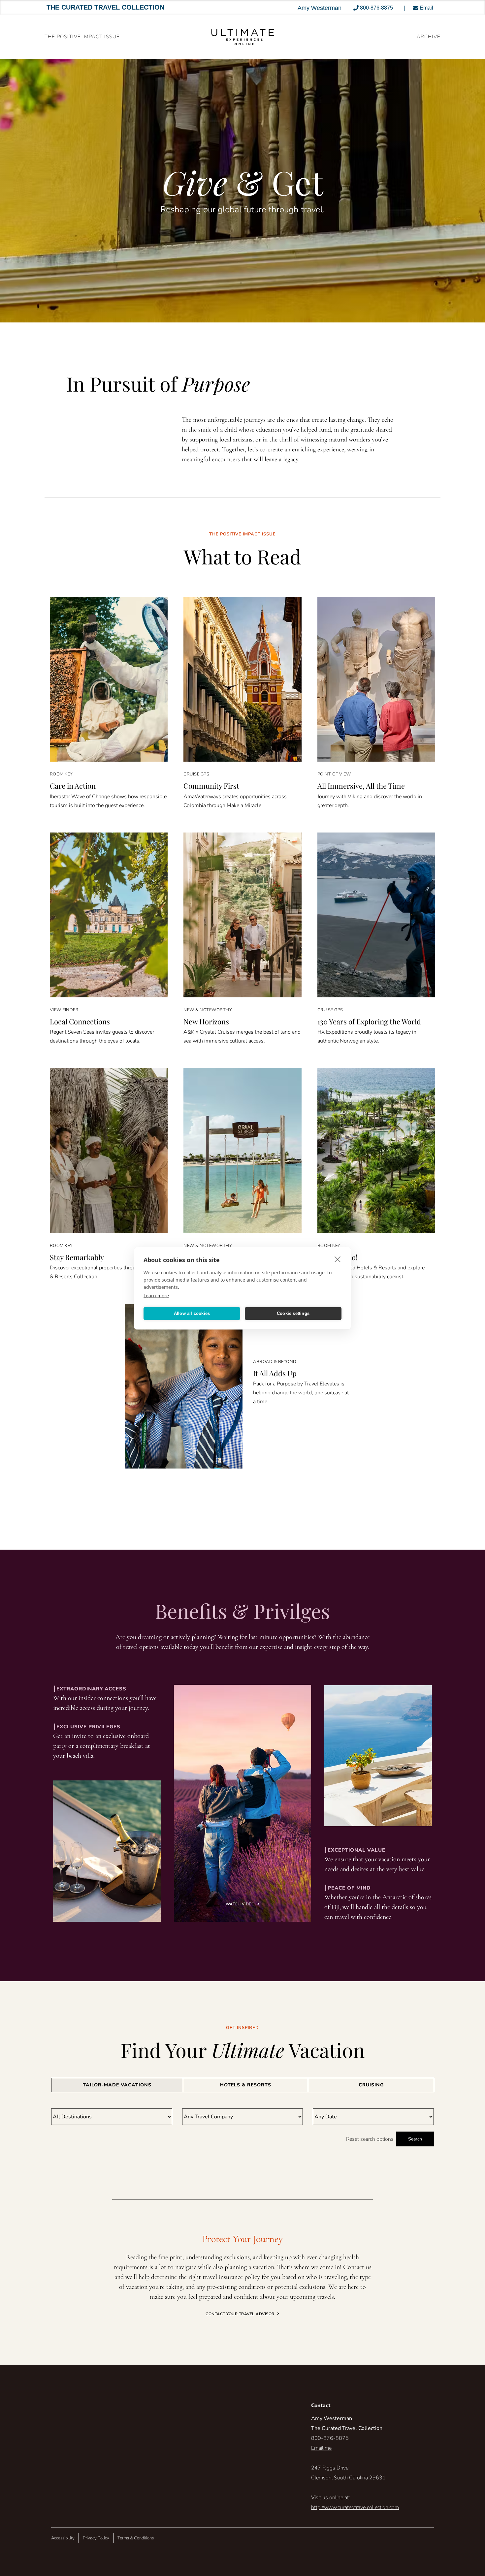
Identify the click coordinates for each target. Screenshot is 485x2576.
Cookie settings (293, 1313)
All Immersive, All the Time (361, 786)
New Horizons (206, 1021)
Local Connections (80, 1021)
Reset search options (370, 2139)
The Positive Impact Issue (82, 37)
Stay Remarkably (77, 1257)
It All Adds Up (275, 1373)
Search (415, 2139)
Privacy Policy (96, 2538)
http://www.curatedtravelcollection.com (355, 2507)
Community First (211, 786)
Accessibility (63, 2538)
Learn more (156, 1295)
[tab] (117, 2085)
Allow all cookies (192, 1313)
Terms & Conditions (136, 2538)
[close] (338, 1259)
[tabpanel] (242, 2127)
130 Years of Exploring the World (369, 1021)
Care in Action (73, 786)
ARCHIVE (429, 37)
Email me (321, 2448)
